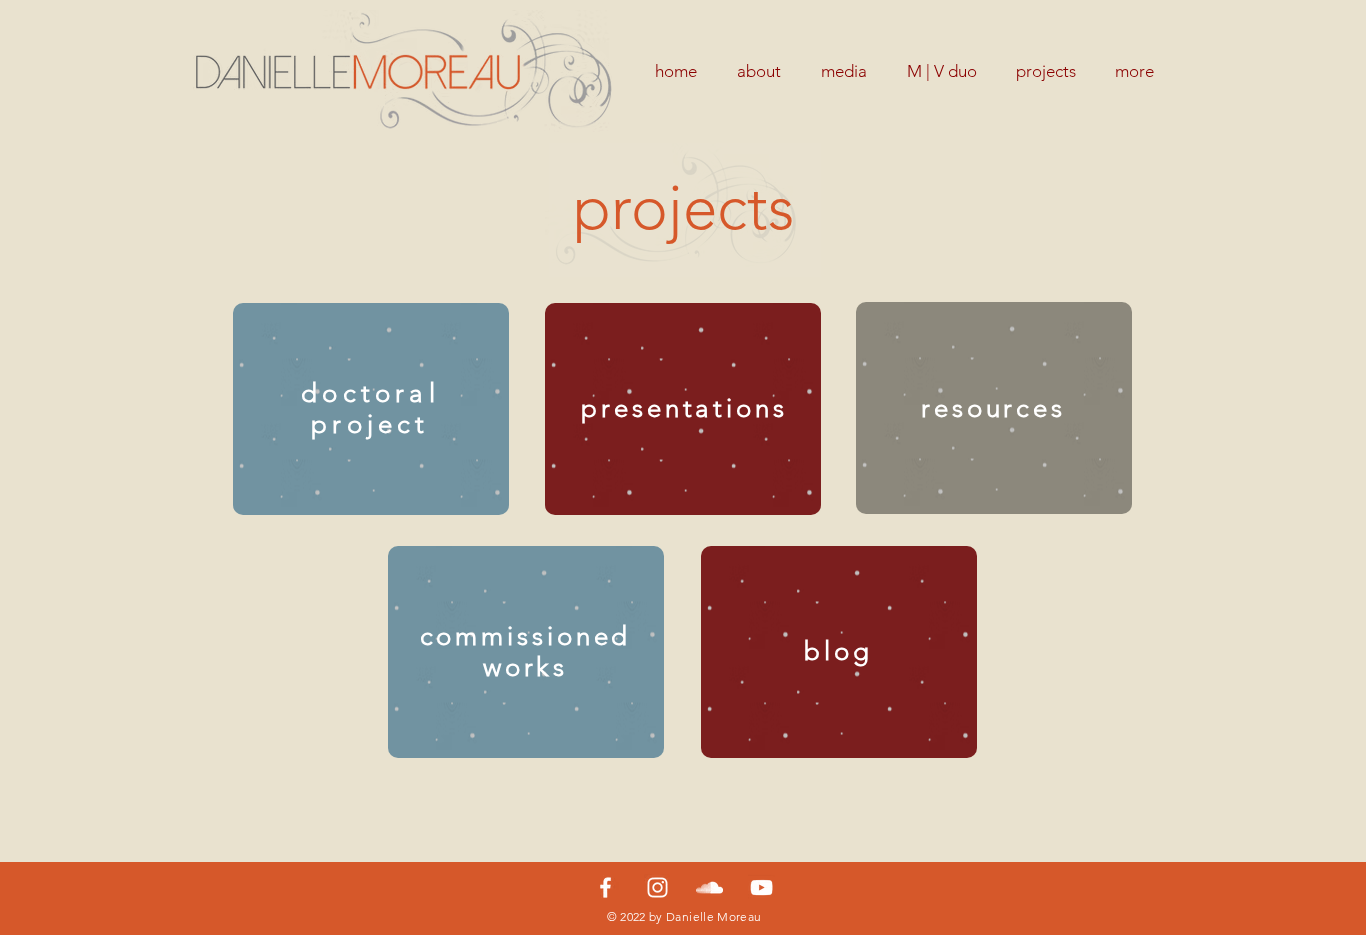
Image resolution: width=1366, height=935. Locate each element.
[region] (371, 409)
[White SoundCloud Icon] (709, 887)
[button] (1045, 71)
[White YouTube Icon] (761, 887)
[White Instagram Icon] (657, 887)
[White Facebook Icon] (605, 887)
